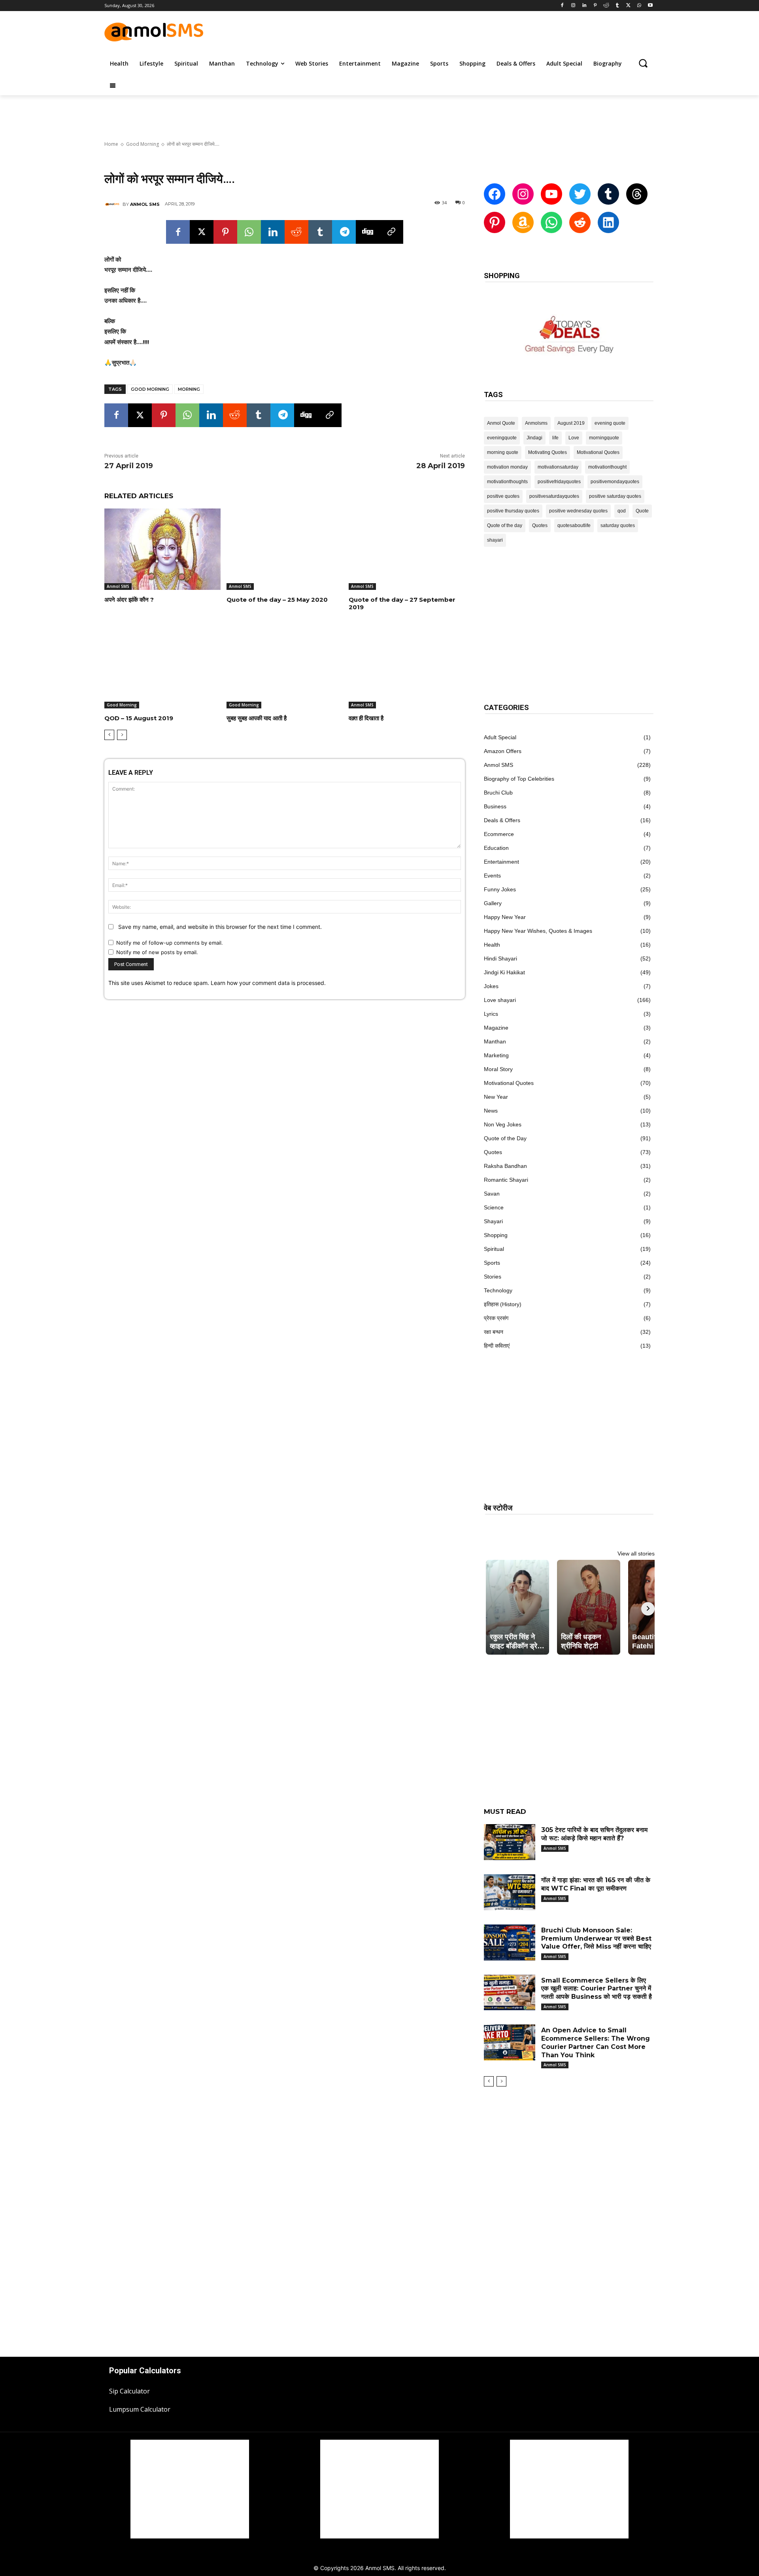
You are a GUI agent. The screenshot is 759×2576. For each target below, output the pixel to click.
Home (111, 144)
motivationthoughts (507, 482)
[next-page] (122, 735)
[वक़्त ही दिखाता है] (407, 668)
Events (492, 876)
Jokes (491, 986)
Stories (493, 1277)
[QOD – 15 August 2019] (162, 668)
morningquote (604, 438)
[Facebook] (562, 6)
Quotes (540, 525)
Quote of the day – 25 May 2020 (277, 600)
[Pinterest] (595, 6)
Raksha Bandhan (505, 1166)
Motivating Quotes (548, 452)
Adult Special (500, 737)
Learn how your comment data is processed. (268, 983)
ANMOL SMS (145, 204)
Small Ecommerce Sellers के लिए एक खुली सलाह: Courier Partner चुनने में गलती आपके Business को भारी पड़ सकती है (597, 1989)
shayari (495, 540)
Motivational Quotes (598, 452)
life (555, 438)
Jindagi (534, 438)
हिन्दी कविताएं (497, 1346)
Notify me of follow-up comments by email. (170, 943)
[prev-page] (109, 735)
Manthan (495, 1041)
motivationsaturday (558, 467)
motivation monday (507, 467)
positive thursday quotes (513, 511)
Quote (642, 511)
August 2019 (571, 423)
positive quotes (503, 496)
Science (494, 1207)
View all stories (636, 1554)
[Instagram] (573, 6)
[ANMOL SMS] (113, 204)
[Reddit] (606, 6)
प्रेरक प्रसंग (496, 1318)
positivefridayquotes (559, 482)
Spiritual (494, 1249)
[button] (643, 63)
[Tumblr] (617, 6)
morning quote (503, 452)
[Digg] (368, 232)
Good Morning (143, 144)
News (491, 1111)
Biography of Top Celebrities (519, 779)
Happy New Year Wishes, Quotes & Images (538, 931)
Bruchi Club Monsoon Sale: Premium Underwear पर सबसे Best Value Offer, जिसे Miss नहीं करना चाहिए (596, 1939)
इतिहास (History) (503, 1304)
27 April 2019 (129, 466)
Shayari (493, 1221)
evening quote (610, 423)
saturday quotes (618, 525)
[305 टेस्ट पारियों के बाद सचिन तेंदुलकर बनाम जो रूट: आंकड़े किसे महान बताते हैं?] (510, 1842)
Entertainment (501, 862)
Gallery (493, 903)
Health (492, 945)
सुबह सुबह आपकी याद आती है (257, 718)
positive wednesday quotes (578, 511)
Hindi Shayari (500, 958)
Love (574, 438)
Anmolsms (536, 423)
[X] (628, 6)
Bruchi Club (498, 793)
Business (495, 806)
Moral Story (498, 1069)
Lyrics (491, 1014)
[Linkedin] (584, 6)
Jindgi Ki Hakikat (504, 972)
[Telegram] (344, 232)
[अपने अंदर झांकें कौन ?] (162, 549)
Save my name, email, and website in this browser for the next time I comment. (220, 927)
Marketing (496, 1055)
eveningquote (502, 438)
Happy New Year (505, 917)
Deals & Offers (502, 820)
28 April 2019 (441, 466)
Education (496, 848)
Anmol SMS (118, 586)
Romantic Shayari (506, 1180)
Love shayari (500, 1000)
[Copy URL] (391, 232)
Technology (498, 1290)
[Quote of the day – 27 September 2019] (407, 549)
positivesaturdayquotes (554, 496)
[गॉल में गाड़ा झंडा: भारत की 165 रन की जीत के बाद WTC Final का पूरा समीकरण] (510, 1892)
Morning (189, 389)
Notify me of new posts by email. (157, 952)
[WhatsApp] (639, 6)
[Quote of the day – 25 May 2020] (285, 549)
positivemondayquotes (615, 482)
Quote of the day (505, 525)
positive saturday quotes (615, 496)
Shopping (496, 1235)
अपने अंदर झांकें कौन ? (129, 600)
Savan (492, 1194)
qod (622, 511)
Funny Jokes (500, 889)
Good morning (150, 389)
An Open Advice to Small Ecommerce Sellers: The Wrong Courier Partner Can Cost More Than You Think (596, 2042)
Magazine (496, 1028)
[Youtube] (650, 6)
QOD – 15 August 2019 (139, 718)
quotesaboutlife (574, 525)
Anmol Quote (501, 423)
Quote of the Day (505, 1138)
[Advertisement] (462, 31)
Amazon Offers (503, 751)
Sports (492, 1263)
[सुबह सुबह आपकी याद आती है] (285, 668)
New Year (496, 1097)
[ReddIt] (296, 232)
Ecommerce (499, 834)
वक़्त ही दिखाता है (366, 718)
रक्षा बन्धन (494, 1332)
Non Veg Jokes (503, 1124)
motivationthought (607, 467)
